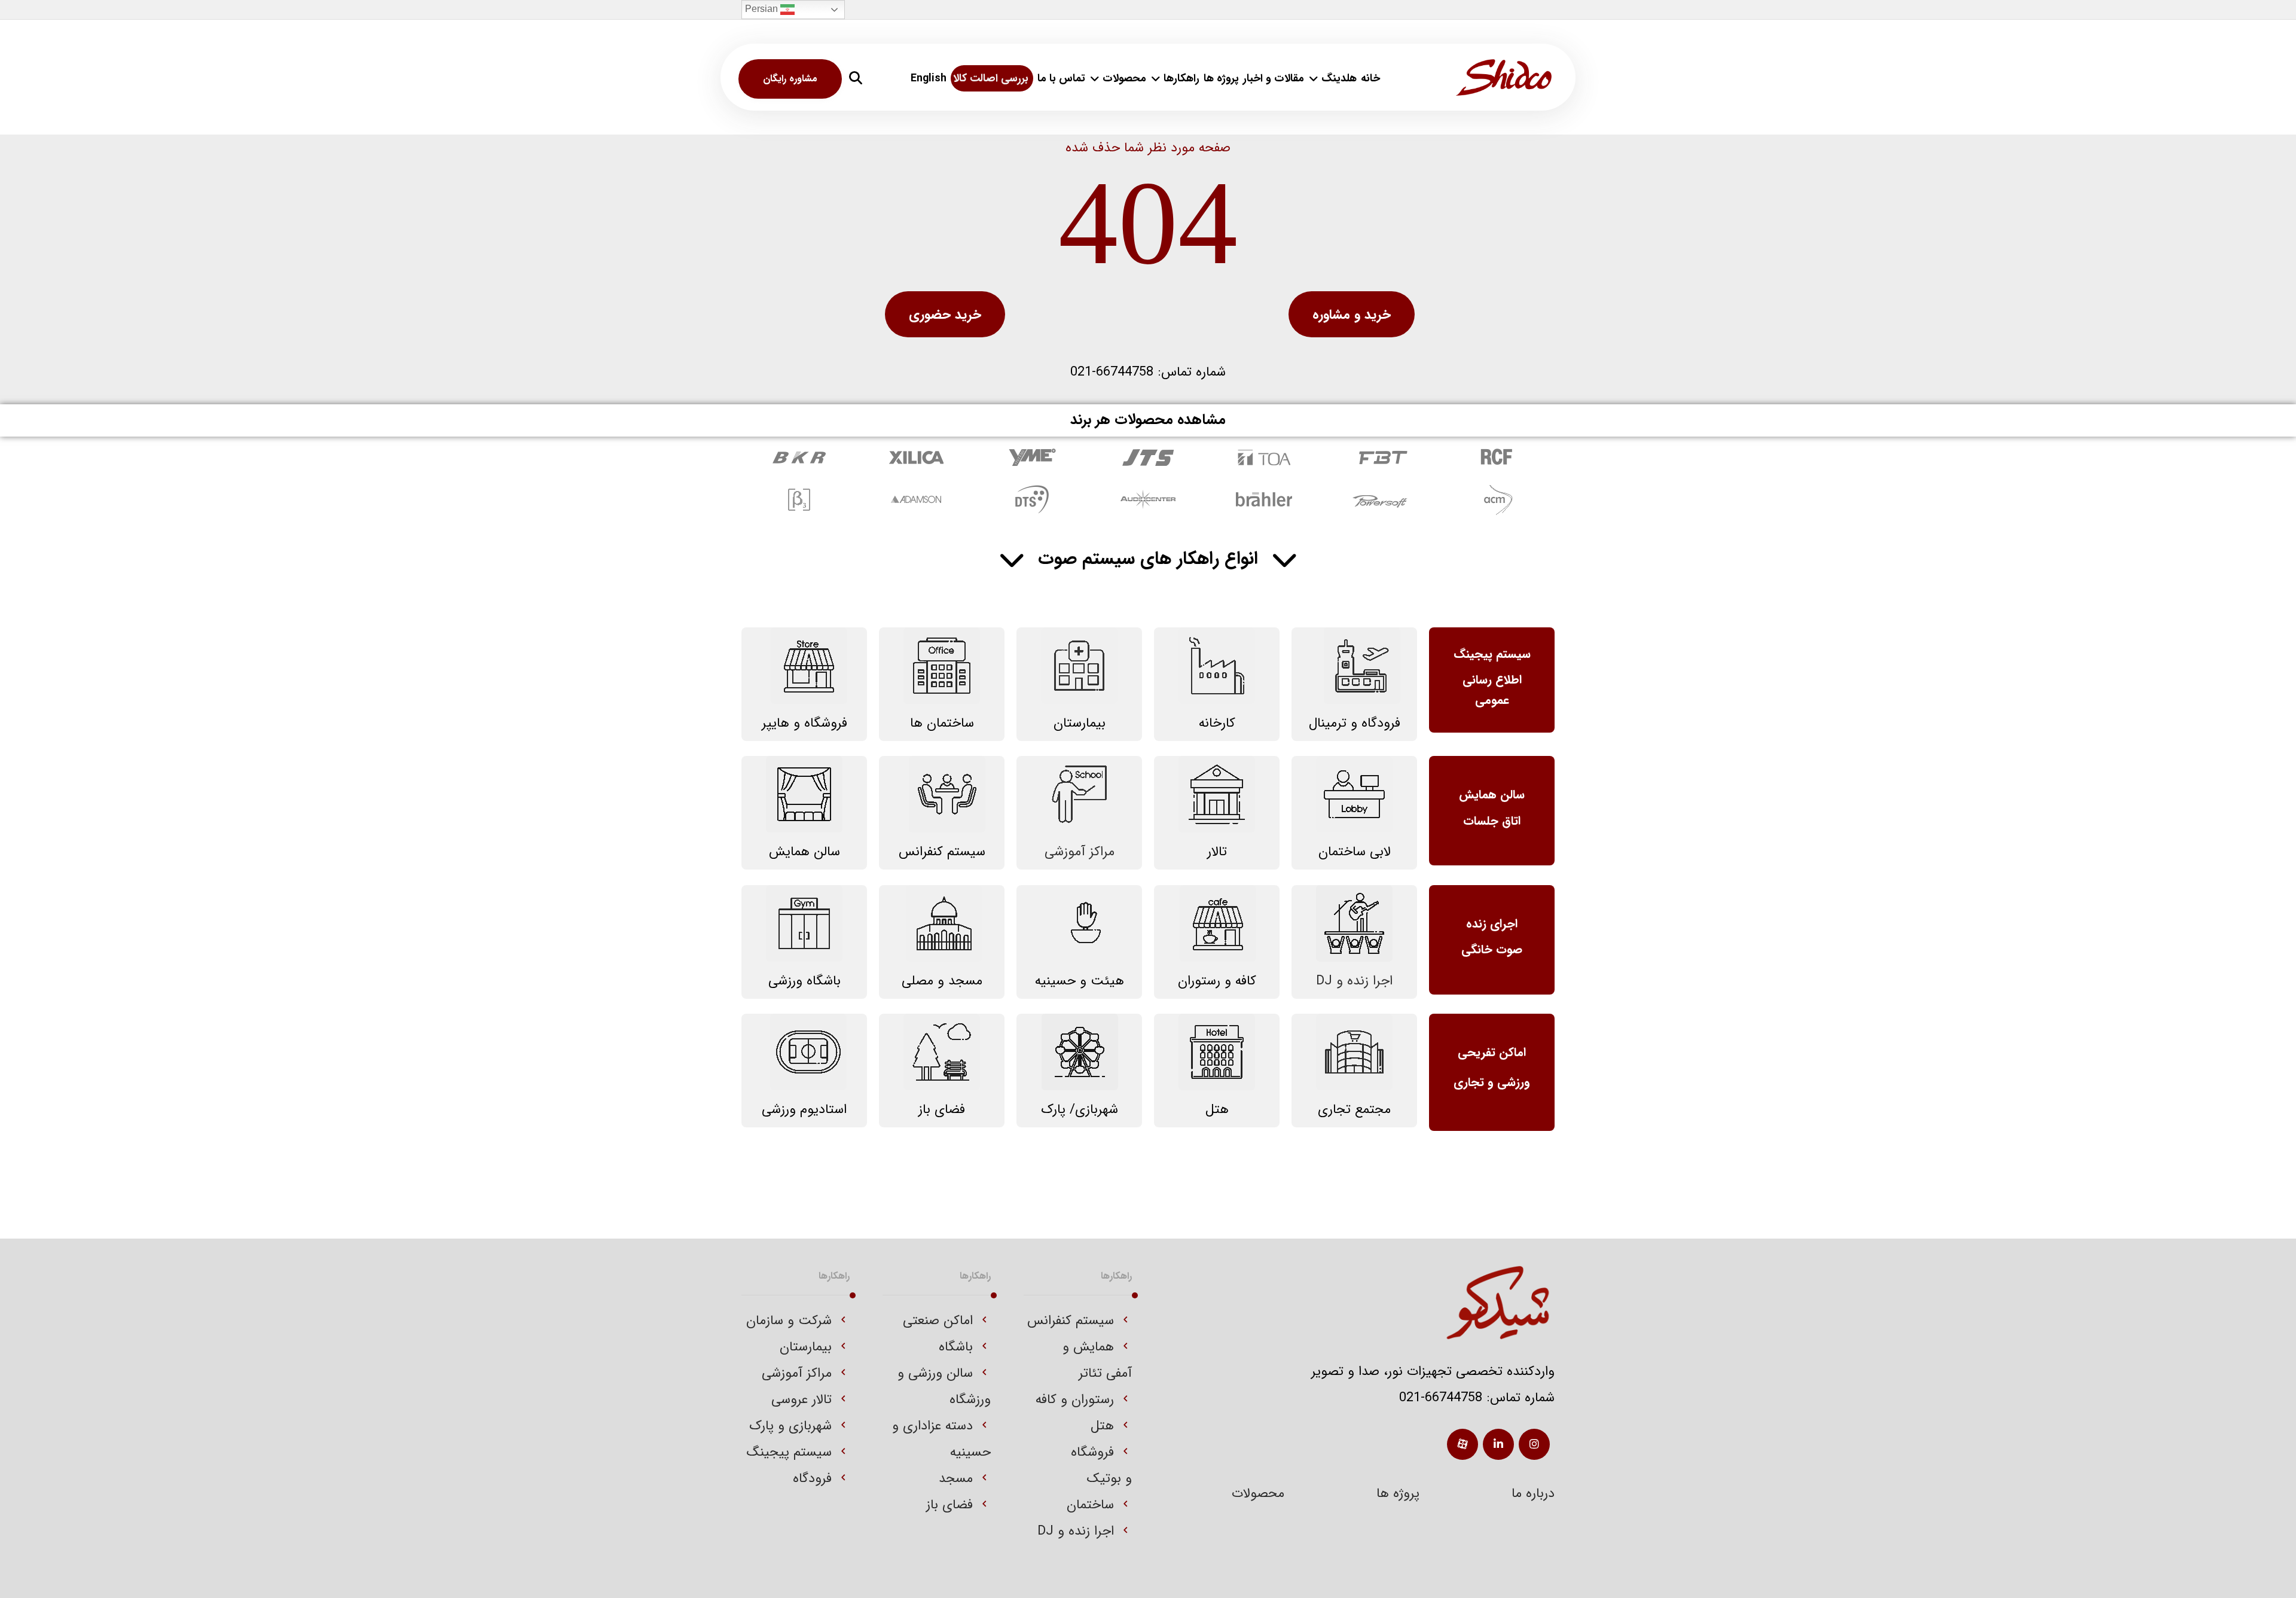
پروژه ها (1398, 1493)
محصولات (1258, 1493)
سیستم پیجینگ (789, 1452)
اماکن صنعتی (938, 1321)
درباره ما (1533, 1493)
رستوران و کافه (1075, 1399)
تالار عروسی (802, 1399)
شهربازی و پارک (790, 1426)
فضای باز (949, 1505)
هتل (1102, 1426)
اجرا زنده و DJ (1076, 1531)
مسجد (956, 1478)
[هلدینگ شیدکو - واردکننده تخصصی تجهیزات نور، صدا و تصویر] (1504, 77)
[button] (856, 78)
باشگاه (956, 1347)
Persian (763, 9)
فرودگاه (812, 1478)
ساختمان (1090, 1505)
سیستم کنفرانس (1071, 1321)
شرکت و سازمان (789, 1321)
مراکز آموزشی (797, 1373)
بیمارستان (806, 1347)
